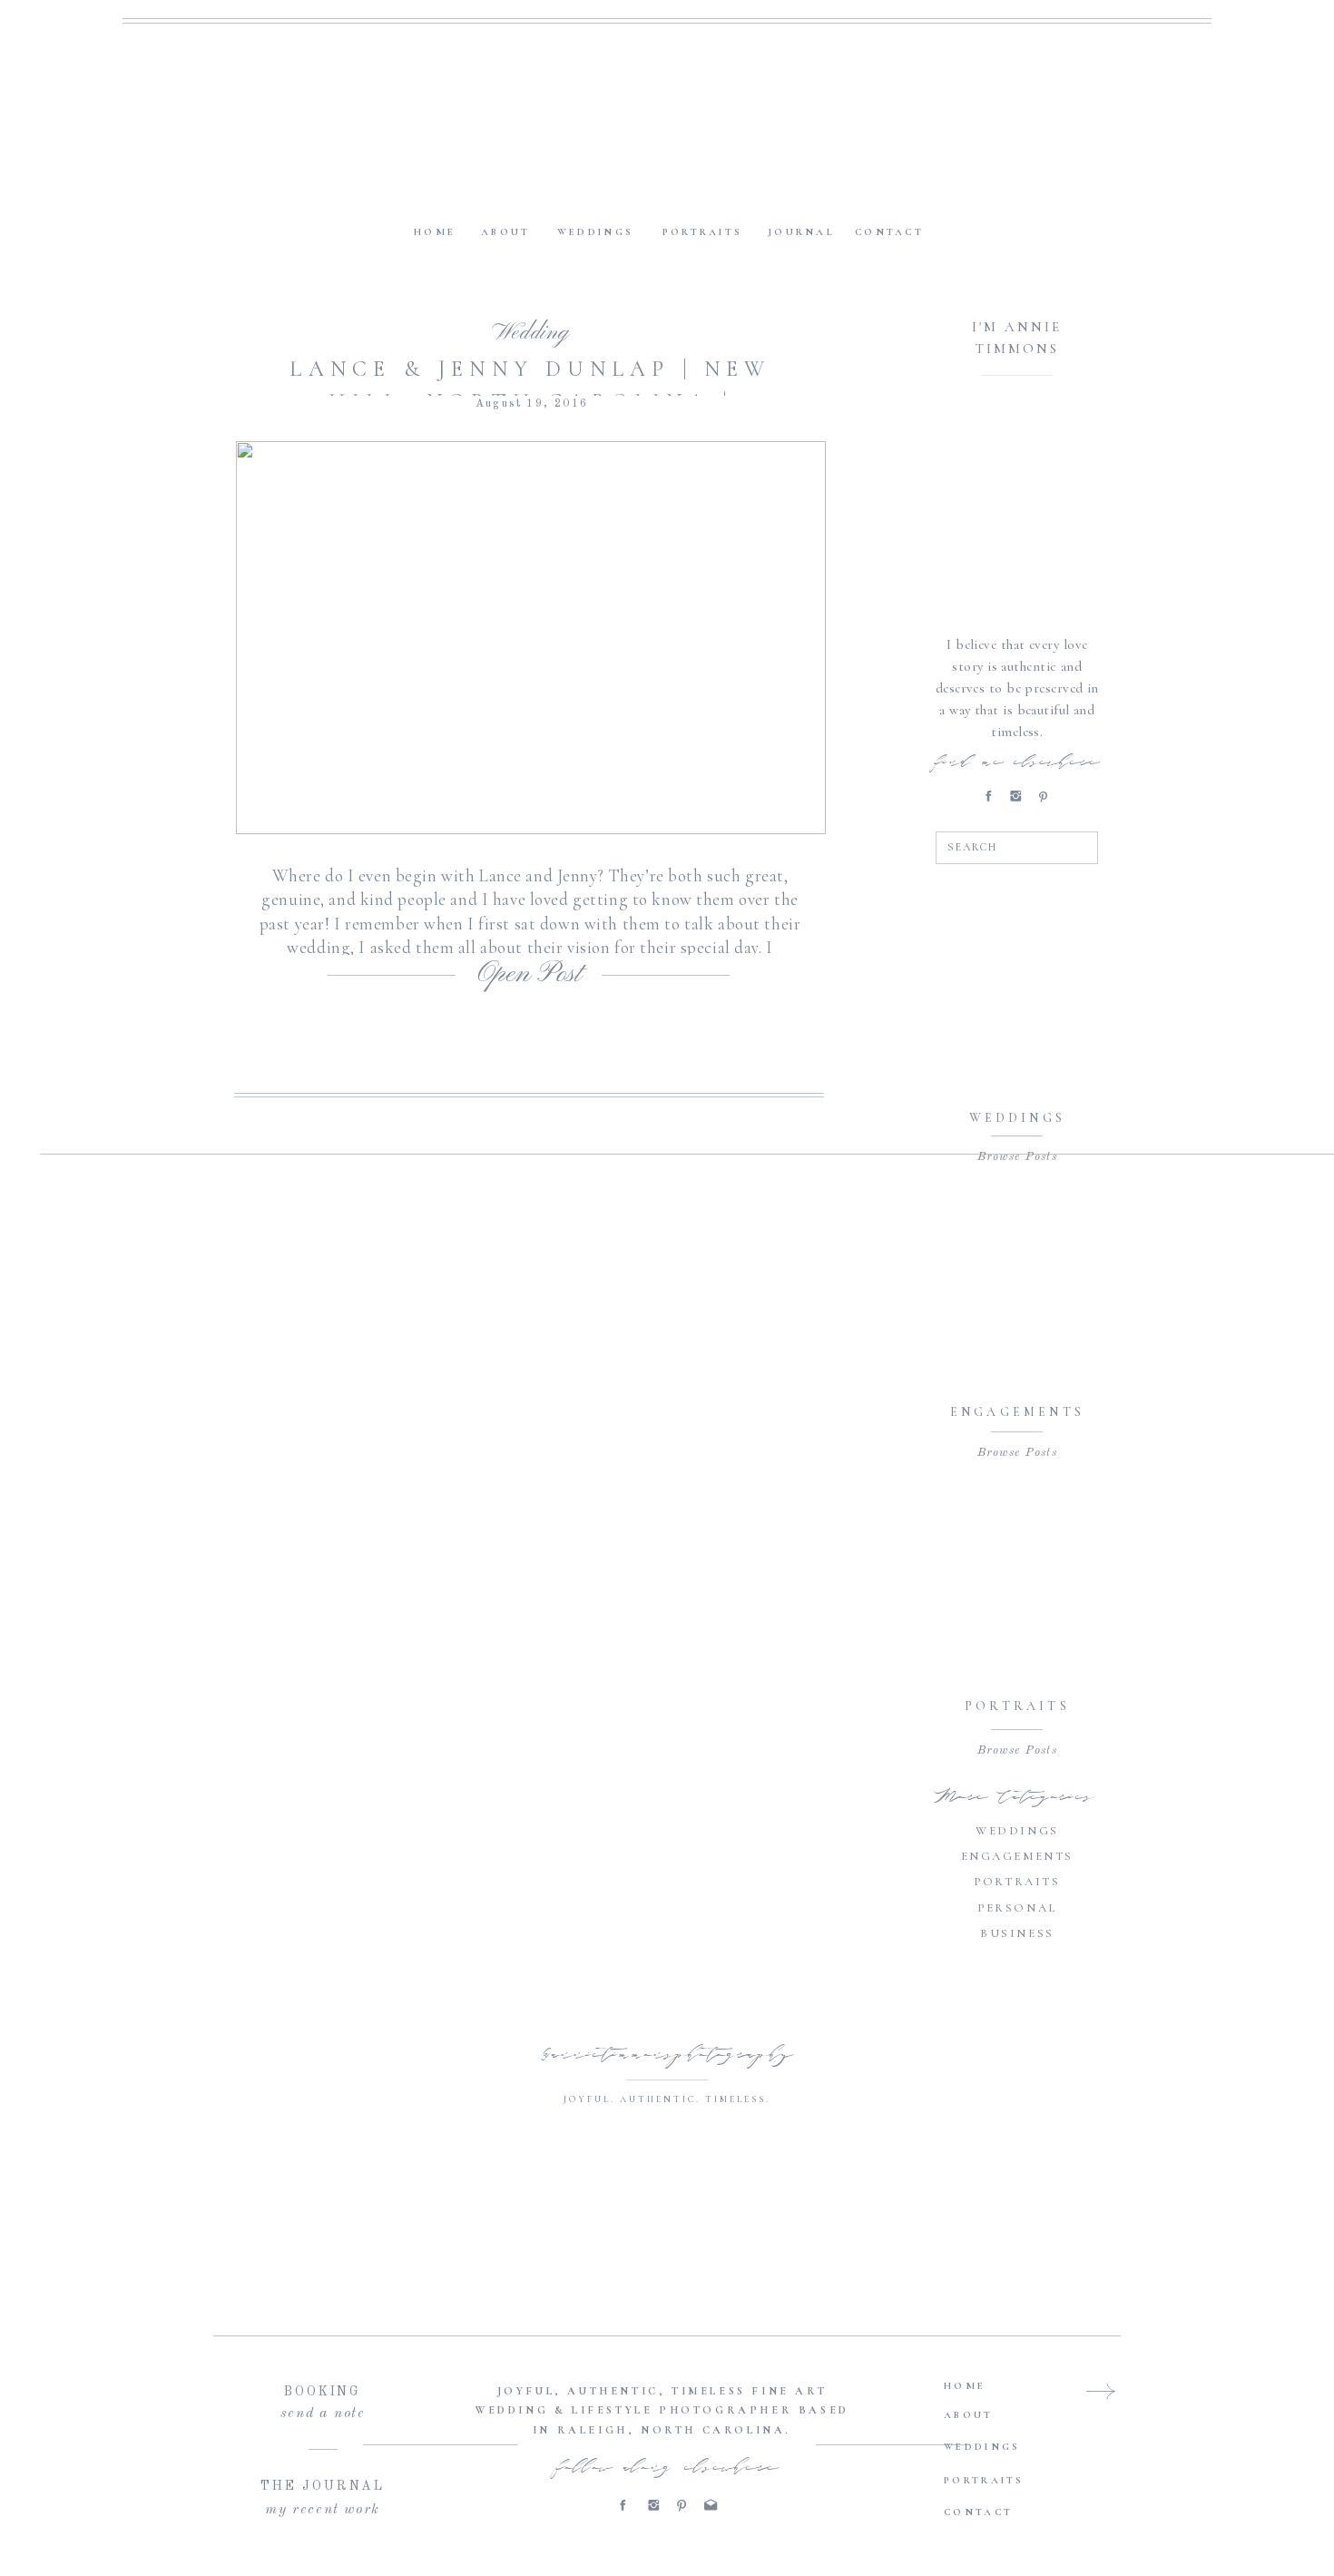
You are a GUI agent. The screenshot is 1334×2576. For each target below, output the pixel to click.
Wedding (530, 333)
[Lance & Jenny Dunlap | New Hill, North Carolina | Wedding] (531, 638)
